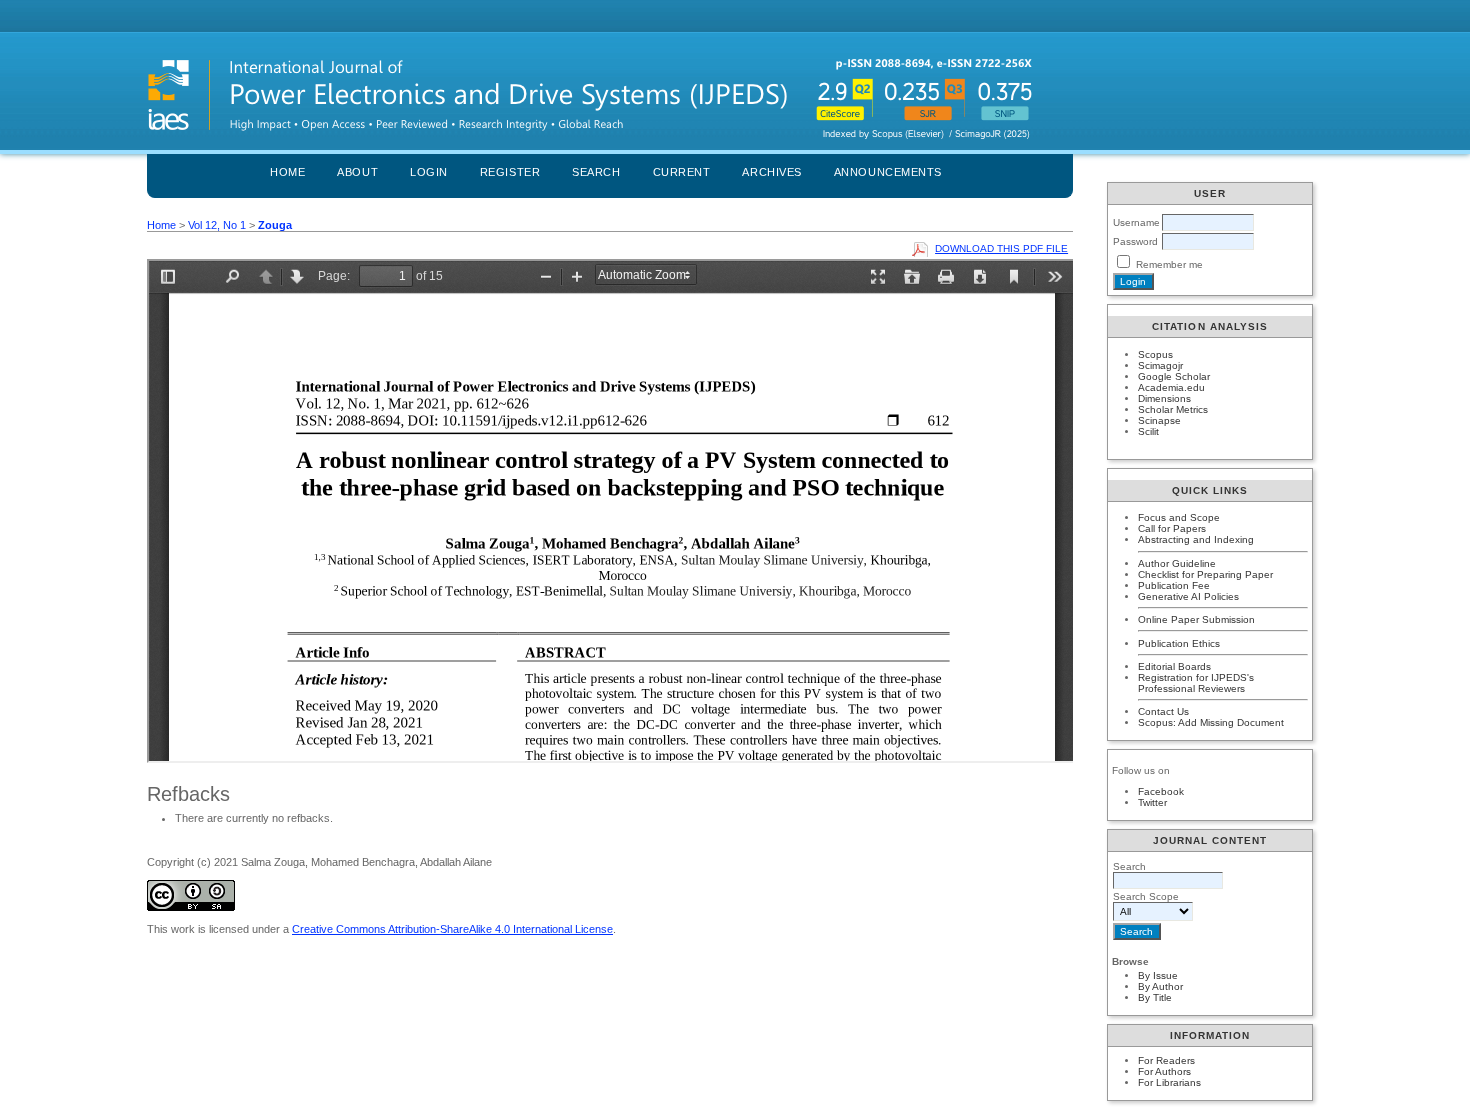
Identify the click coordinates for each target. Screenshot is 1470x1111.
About (357, 172)
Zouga (275, 225)
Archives (771, 172)
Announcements (888, 172)
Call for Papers (1172, 528)
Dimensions (1164, 398)
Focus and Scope (1179, 517)
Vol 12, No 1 (217, 225)
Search (596, 172)
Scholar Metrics (1173, 409)
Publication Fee (1174, 585)
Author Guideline (1177, 563)
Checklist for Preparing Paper (1205, 574)
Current (682, 172)
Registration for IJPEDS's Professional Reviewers (1196, 683)
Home (287, 172)
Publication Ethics (1179, 643)
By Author (1160, 986)
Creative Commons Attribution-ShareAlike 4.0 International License (452, 929)
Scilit (1148, 431)
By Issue (1158, 975)
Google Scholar (1174, 376)
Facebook (1161, 791)
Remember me (1169, 264)
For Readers (1166, 1060)
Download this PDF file (1001, 248)
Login (429, 172)
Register (510, 172)
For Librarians (1169, 1082)
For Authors (1164, 1071)
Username (1136, 222)
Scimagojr (1160, 365)
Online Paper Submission (1196, 619)
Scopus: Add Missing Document (1211, 722)
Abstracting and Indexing (1196, 539)
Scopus (1155, 354)
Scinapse (1159, 420)
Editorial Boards (1174, 666)
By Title (1155, 997)
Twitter (1152, 802)
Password (1135, 241)
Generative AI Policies (1188, 596)
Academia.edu (1171, 387)
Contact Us (1163, 711)
